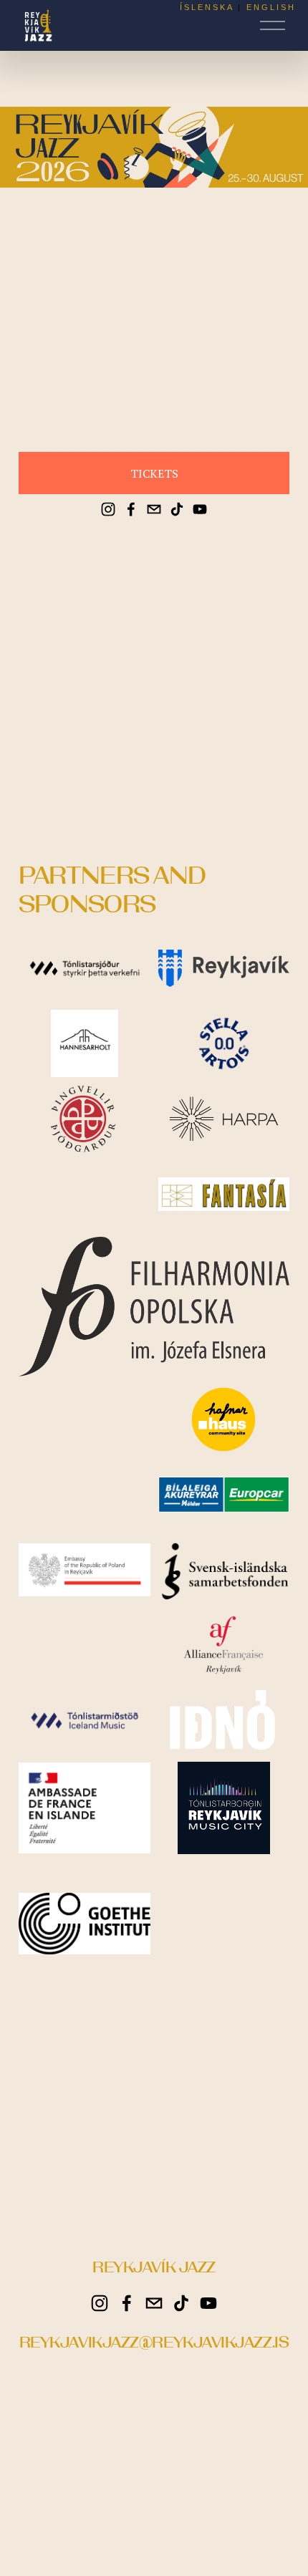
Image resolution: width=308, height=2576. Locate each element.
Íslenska (207, 7)
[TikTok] (177, 509)
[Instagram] (108, 509)
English (271, 7)
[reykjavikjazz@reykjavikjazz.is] (154, 509)
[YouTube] (200, 509)
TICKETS (154, 473)
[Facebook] (131, 509)
